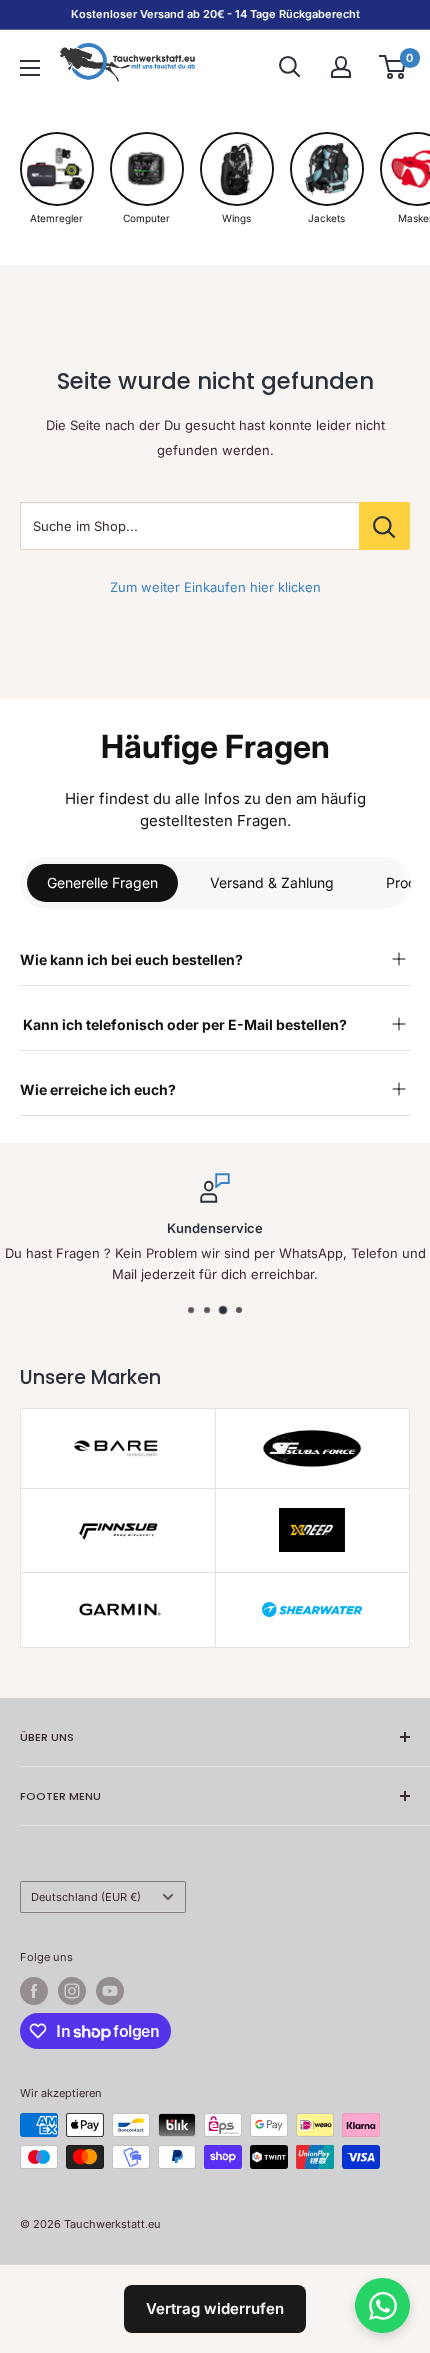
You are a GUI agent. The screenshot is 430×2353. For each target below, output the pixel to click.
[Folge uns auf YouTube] (110, 1991)
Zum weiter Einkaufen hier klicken (215, 587)
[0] (393, 67)
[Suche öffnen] (290, 67)
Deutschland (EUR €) (86, 1897)
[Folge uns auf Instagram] (72, 1991)
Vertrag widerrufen (215, 2308)
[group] (57, 178)
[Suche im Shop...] (384, 526)
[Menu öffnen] (30, 68)
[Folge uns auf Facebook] (34, 1991)
